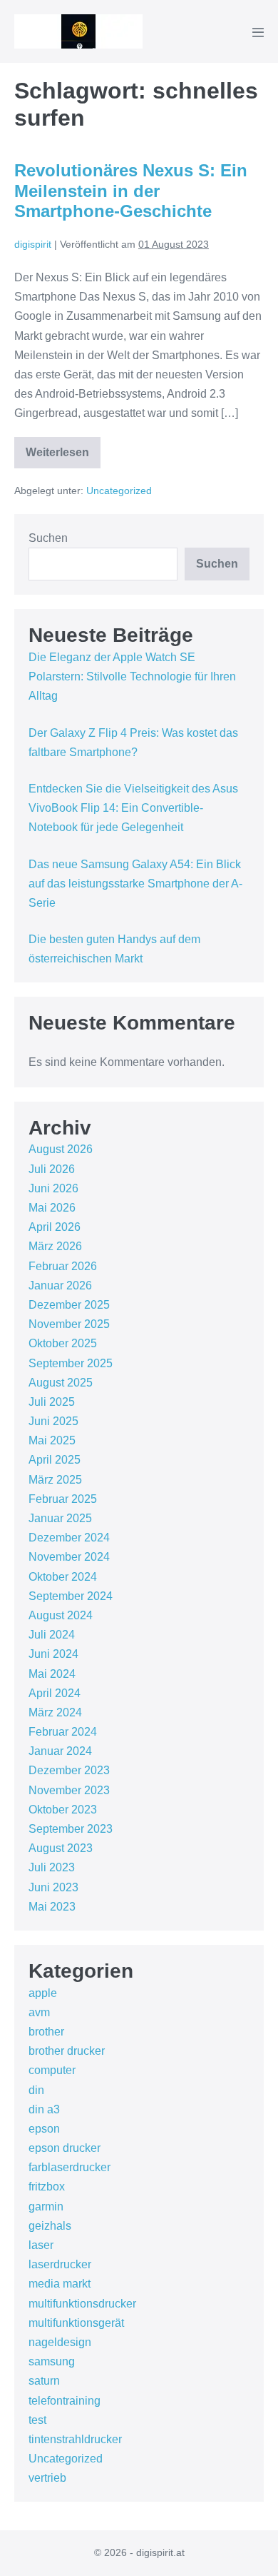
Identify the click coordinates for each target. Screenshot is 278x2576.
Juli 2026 (52, 1169)
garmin (46, 2207)
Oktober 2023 (63, 1810)
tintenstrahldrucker (75, 2439)
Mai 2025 (52, 1440)
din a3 (44, 2109)
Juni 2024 (53, 1654)
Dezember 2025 (69, 1305)
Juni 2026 (53, 1188)
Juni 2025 (53, 1421)
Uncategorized (119, 490)
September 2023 (71, 1829)
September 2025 (71, 1363)
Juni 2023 (53, 1887)
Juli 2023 (52, 1867)
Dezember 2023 (69, 1770)
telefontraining (65, 2401)
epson (44, 2129)
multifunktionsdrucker (82, 2304)
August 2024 (61, 1615)
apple (43, 1993)
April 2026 (55, 1227)
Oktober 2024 (63, 1577)
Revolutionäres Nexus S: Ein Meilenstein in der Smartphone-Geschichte (131, 191)
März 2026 (55, 1246)
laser (41, 2245)
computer (52, 2070)
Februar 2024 (63, 1732)
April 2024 (55, 1693)
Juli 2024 (52, 1635)
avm (39, 2012)
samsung (52, 2361)
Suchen (48, 538)
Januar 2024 (60, 1751)
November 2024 (69, 1557)
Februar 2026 (63, 1266)
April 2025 (55, 1460)
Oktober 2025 (63, 1343)
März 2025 (55, 1480)
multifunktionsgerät (76, 2323)
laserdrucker (60, 2264)
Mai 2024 (52, 1674)
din (36, 2090)
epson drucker (65, 2148)
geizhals (50, 2226)
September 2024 (71, 1596)
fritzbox (47, 2187)
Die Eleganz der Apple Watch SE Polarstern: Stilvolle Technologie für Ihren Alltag (132, 676)
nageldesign (60, 2342)
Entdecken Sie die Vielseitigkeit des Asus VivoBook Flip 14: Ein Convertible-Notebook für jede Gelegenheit (133, 808)
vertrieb (47, 2478)
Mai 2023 (52, 1907)
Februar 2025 (63, 1499)
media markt (60, 2284)
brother (46, 2032)
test (37, 2420)
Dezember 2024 (69, 1538)
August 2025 (61, 1383)
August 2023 (61, 1848)
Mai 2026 (52, 1208)
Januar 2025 (60, 1518)
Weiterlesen (63, 457)
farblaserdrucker (69, 2167)
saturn (44, 2381)
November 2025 (69, 1324)
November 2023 (69, 1790)
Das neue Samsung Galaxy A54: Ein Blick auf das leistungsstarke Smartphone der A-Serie (135, 884)
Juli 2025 (52, 1402)
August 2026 (61, 1149)
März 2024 (55, 1712)
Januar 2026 (60, 1286)
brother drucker (67, 2051)
